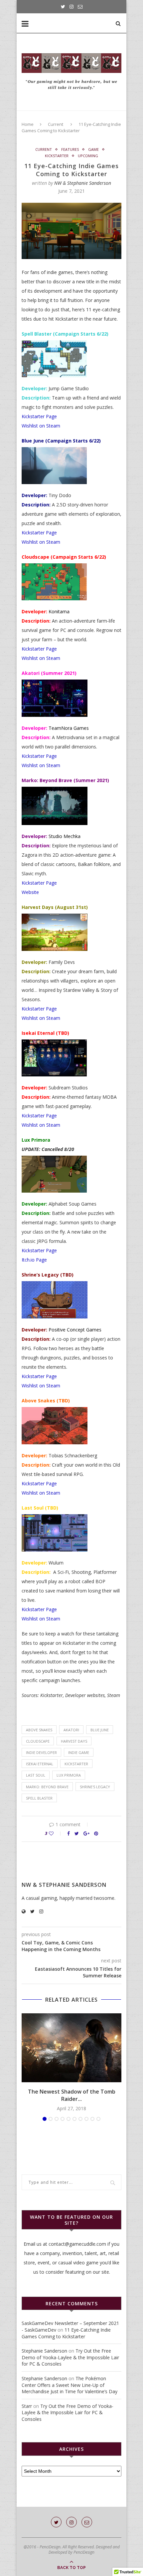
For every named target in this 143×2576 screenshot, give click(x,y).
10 (98, 2119)
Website (30, 892)
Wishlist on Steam (41, 426)
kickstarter (76, 1764)
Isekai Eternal (40, 1764)
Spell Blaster (39, 1798)
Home (28, 124)
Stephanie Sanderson (44, 2351)
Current (56, 124)
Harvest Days (74, 1741)
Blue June (100, 1730)
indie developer (41, 1752)
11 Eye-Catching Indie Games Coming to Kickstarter (66, 2333)
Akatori (71, 1730)
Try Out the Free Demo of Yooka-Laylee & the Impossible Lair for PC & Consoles (70, 2357)
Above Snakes (39, 1730)
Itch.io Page (34, 1260)
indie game (79, 1752)
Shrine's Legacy (95, 1787)
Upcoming (88, 156)
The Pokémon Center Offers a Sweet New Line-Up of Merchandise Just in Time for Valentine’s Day (70, 2385)
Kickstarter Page (39, 416)
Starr (27, 2406)
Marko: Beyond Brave (47, 1787)
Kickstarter (57, 156)
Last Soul (36, 1775)
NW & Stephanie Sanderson (83, 183)
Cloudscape (38, 1741)
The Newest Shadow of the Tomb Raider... (72, 2095)
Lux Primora (69, 1775)
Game (93, 149)
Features (70, 149)
